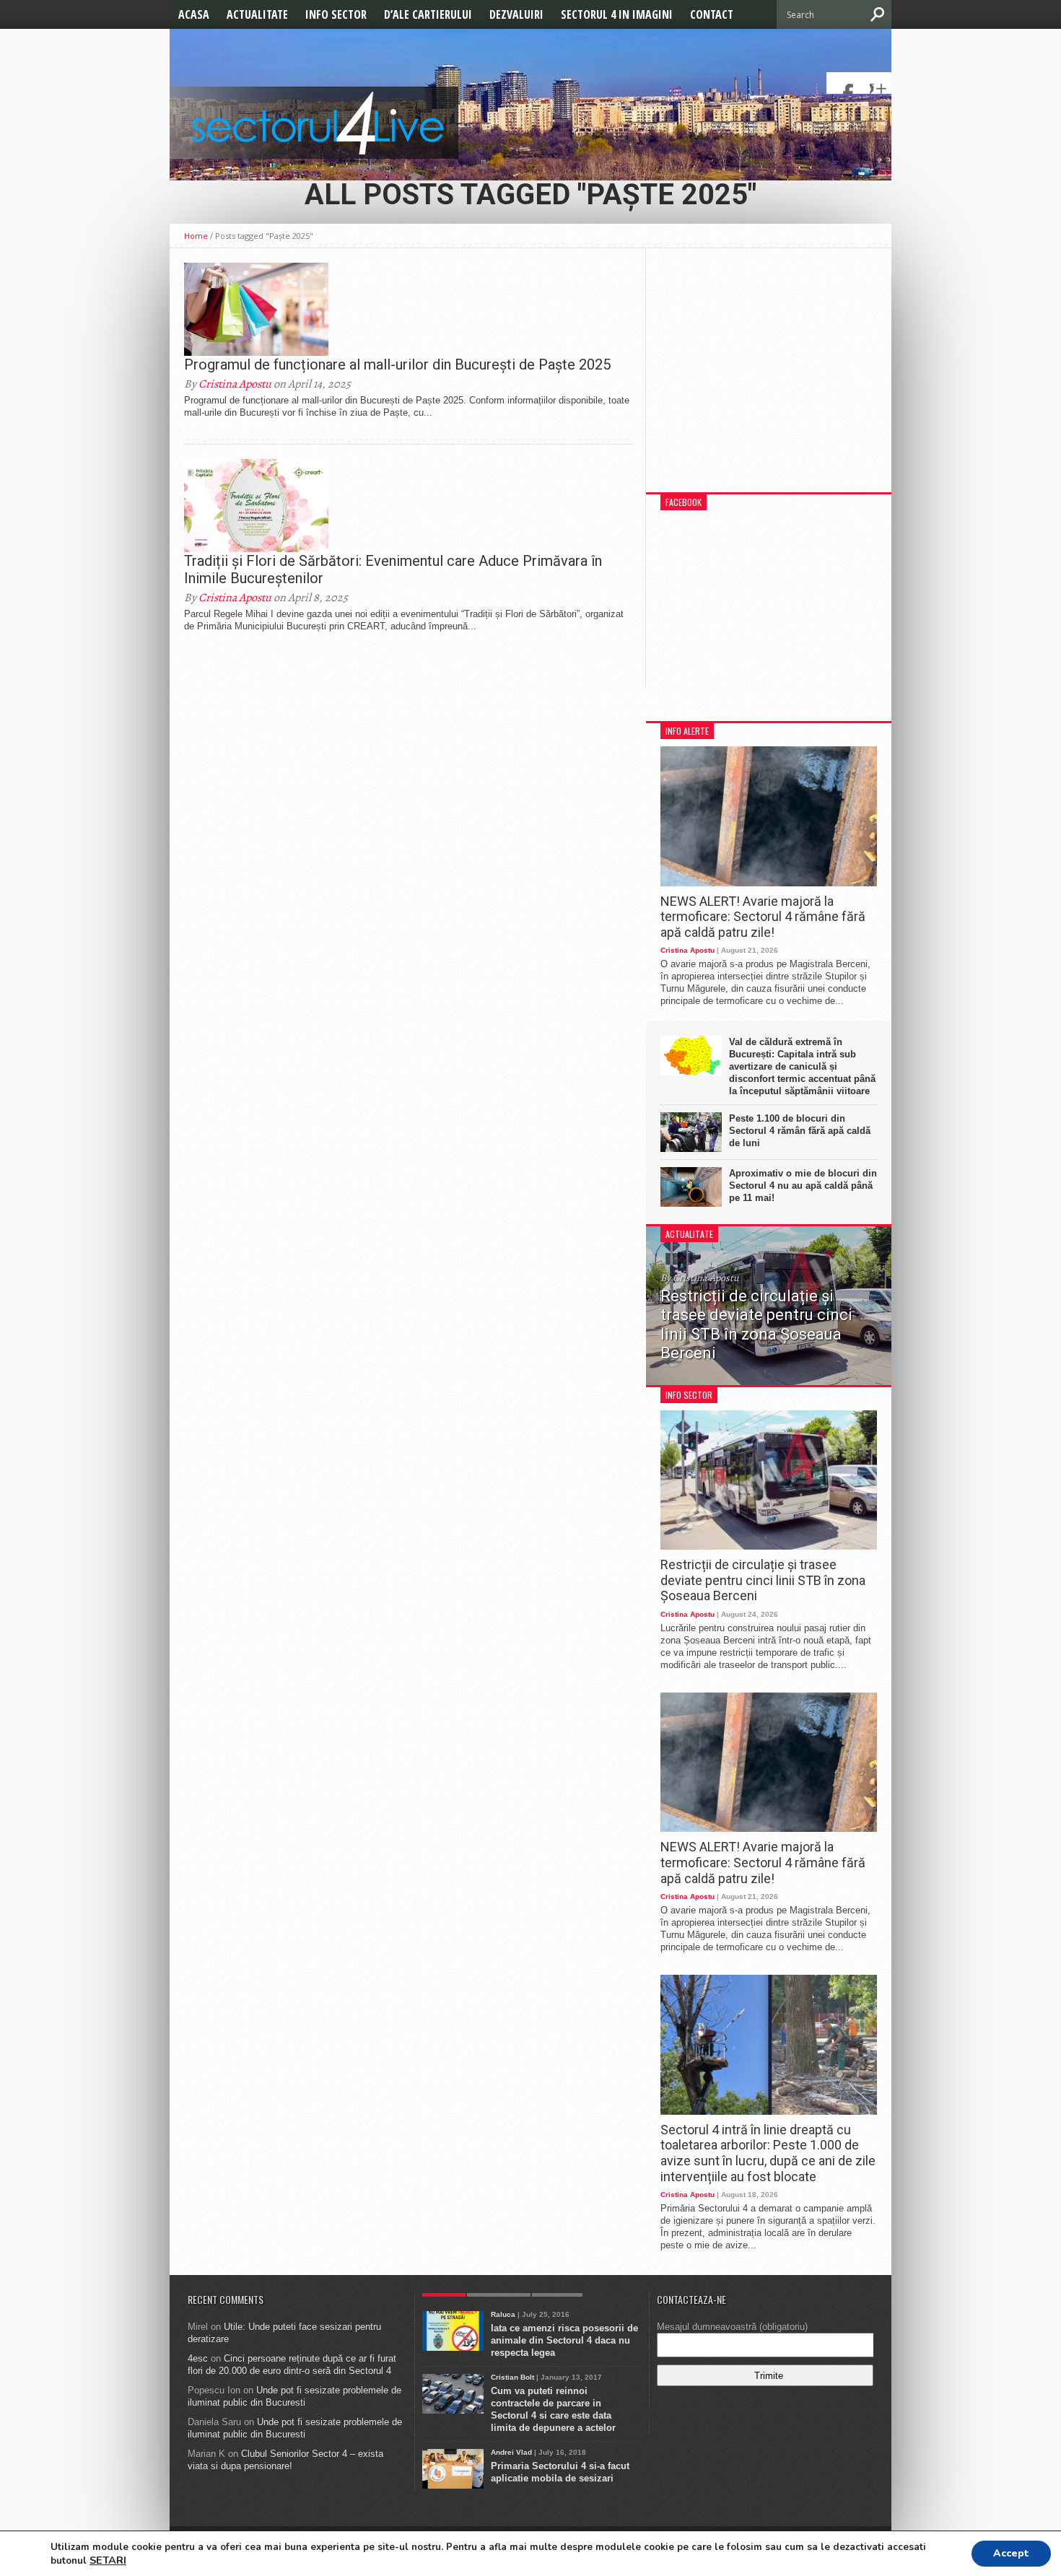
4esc (198, 2358)
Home (196, 236)
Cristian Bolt (512, 2377)
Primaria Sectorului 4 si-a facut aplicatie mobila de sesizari (560, 2472)
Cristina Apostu (235, 384)
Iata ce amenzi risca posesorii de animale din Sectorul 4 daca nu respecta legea (564, 2340)
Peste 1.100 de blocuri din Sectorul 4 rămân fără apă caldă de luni (800, 1131)
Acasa (194, 14)
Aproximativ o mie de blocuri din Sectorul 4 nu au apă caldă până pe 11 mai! (803, 1186)
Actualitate (257, 14)
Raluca (503, 2314)
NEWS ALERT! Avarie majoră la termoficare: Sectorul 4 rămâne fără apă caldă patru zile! (763, 917)
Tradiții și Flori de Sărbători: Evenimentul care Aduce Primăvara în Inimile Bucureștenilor (393, 569)
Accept (1011, 2553)
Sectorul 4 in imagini (617, 14)
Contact (712, 14)
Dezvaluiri (516, 14)
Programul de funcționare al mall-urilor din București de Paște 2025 (397, 364)
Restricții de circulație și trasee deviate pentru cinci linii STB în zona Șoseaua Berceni (763, 1580)
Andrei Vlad (511, 2452)
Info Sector (336, 14)
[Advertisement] (769, 377)
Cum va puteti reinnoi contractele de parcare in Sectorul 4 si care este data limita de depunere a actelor (553, 2409)
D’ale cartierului (428, 14)
